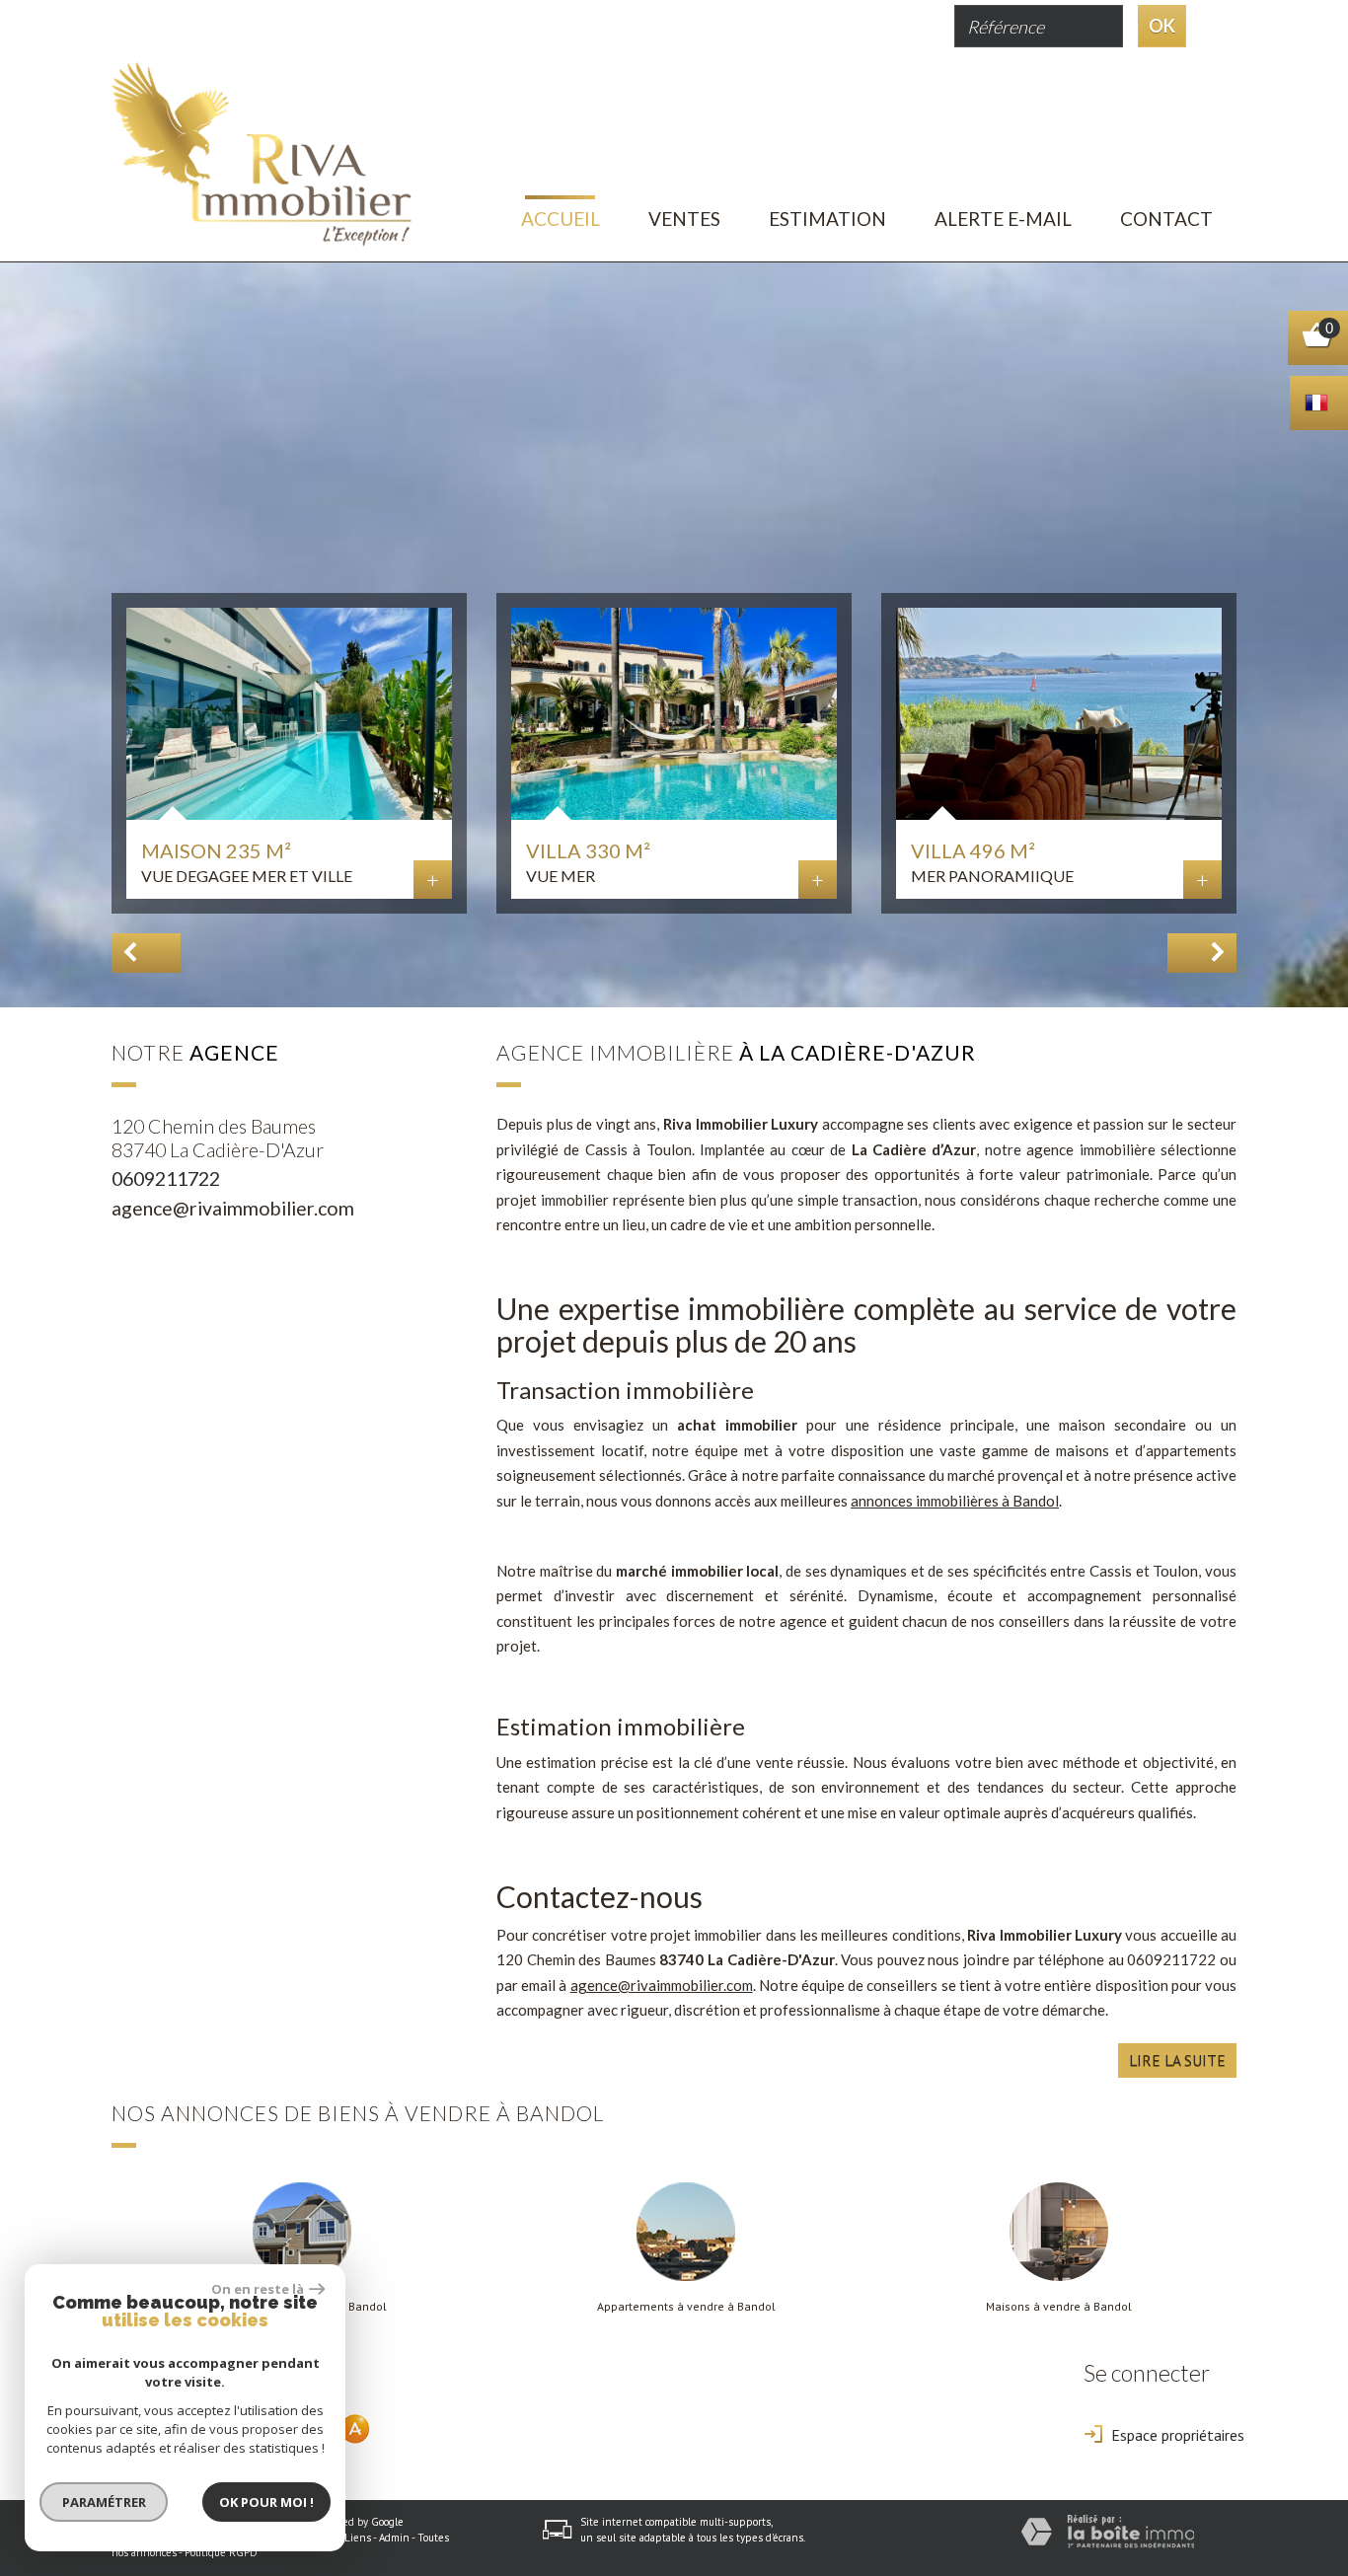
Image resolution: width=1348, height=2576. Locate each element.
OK (1162, 26)
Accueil (561, 219)
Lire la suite (1177, 2060)
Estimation (827, 219)
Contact (1166, 219)
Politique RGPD (221, 2552)
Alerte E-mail (1003, 219)
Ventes (684, 219)
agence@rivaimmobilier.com (233, 1208)
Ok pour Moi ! (266, 2502)
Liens (358, 2538)
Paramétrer (104, 2502)
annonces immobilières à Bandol (955, 1501)
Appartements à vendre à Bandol (686, 2307)
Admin (394, 2538)
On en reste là (258, 2289)
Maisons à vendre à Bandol (1059, 2307)
